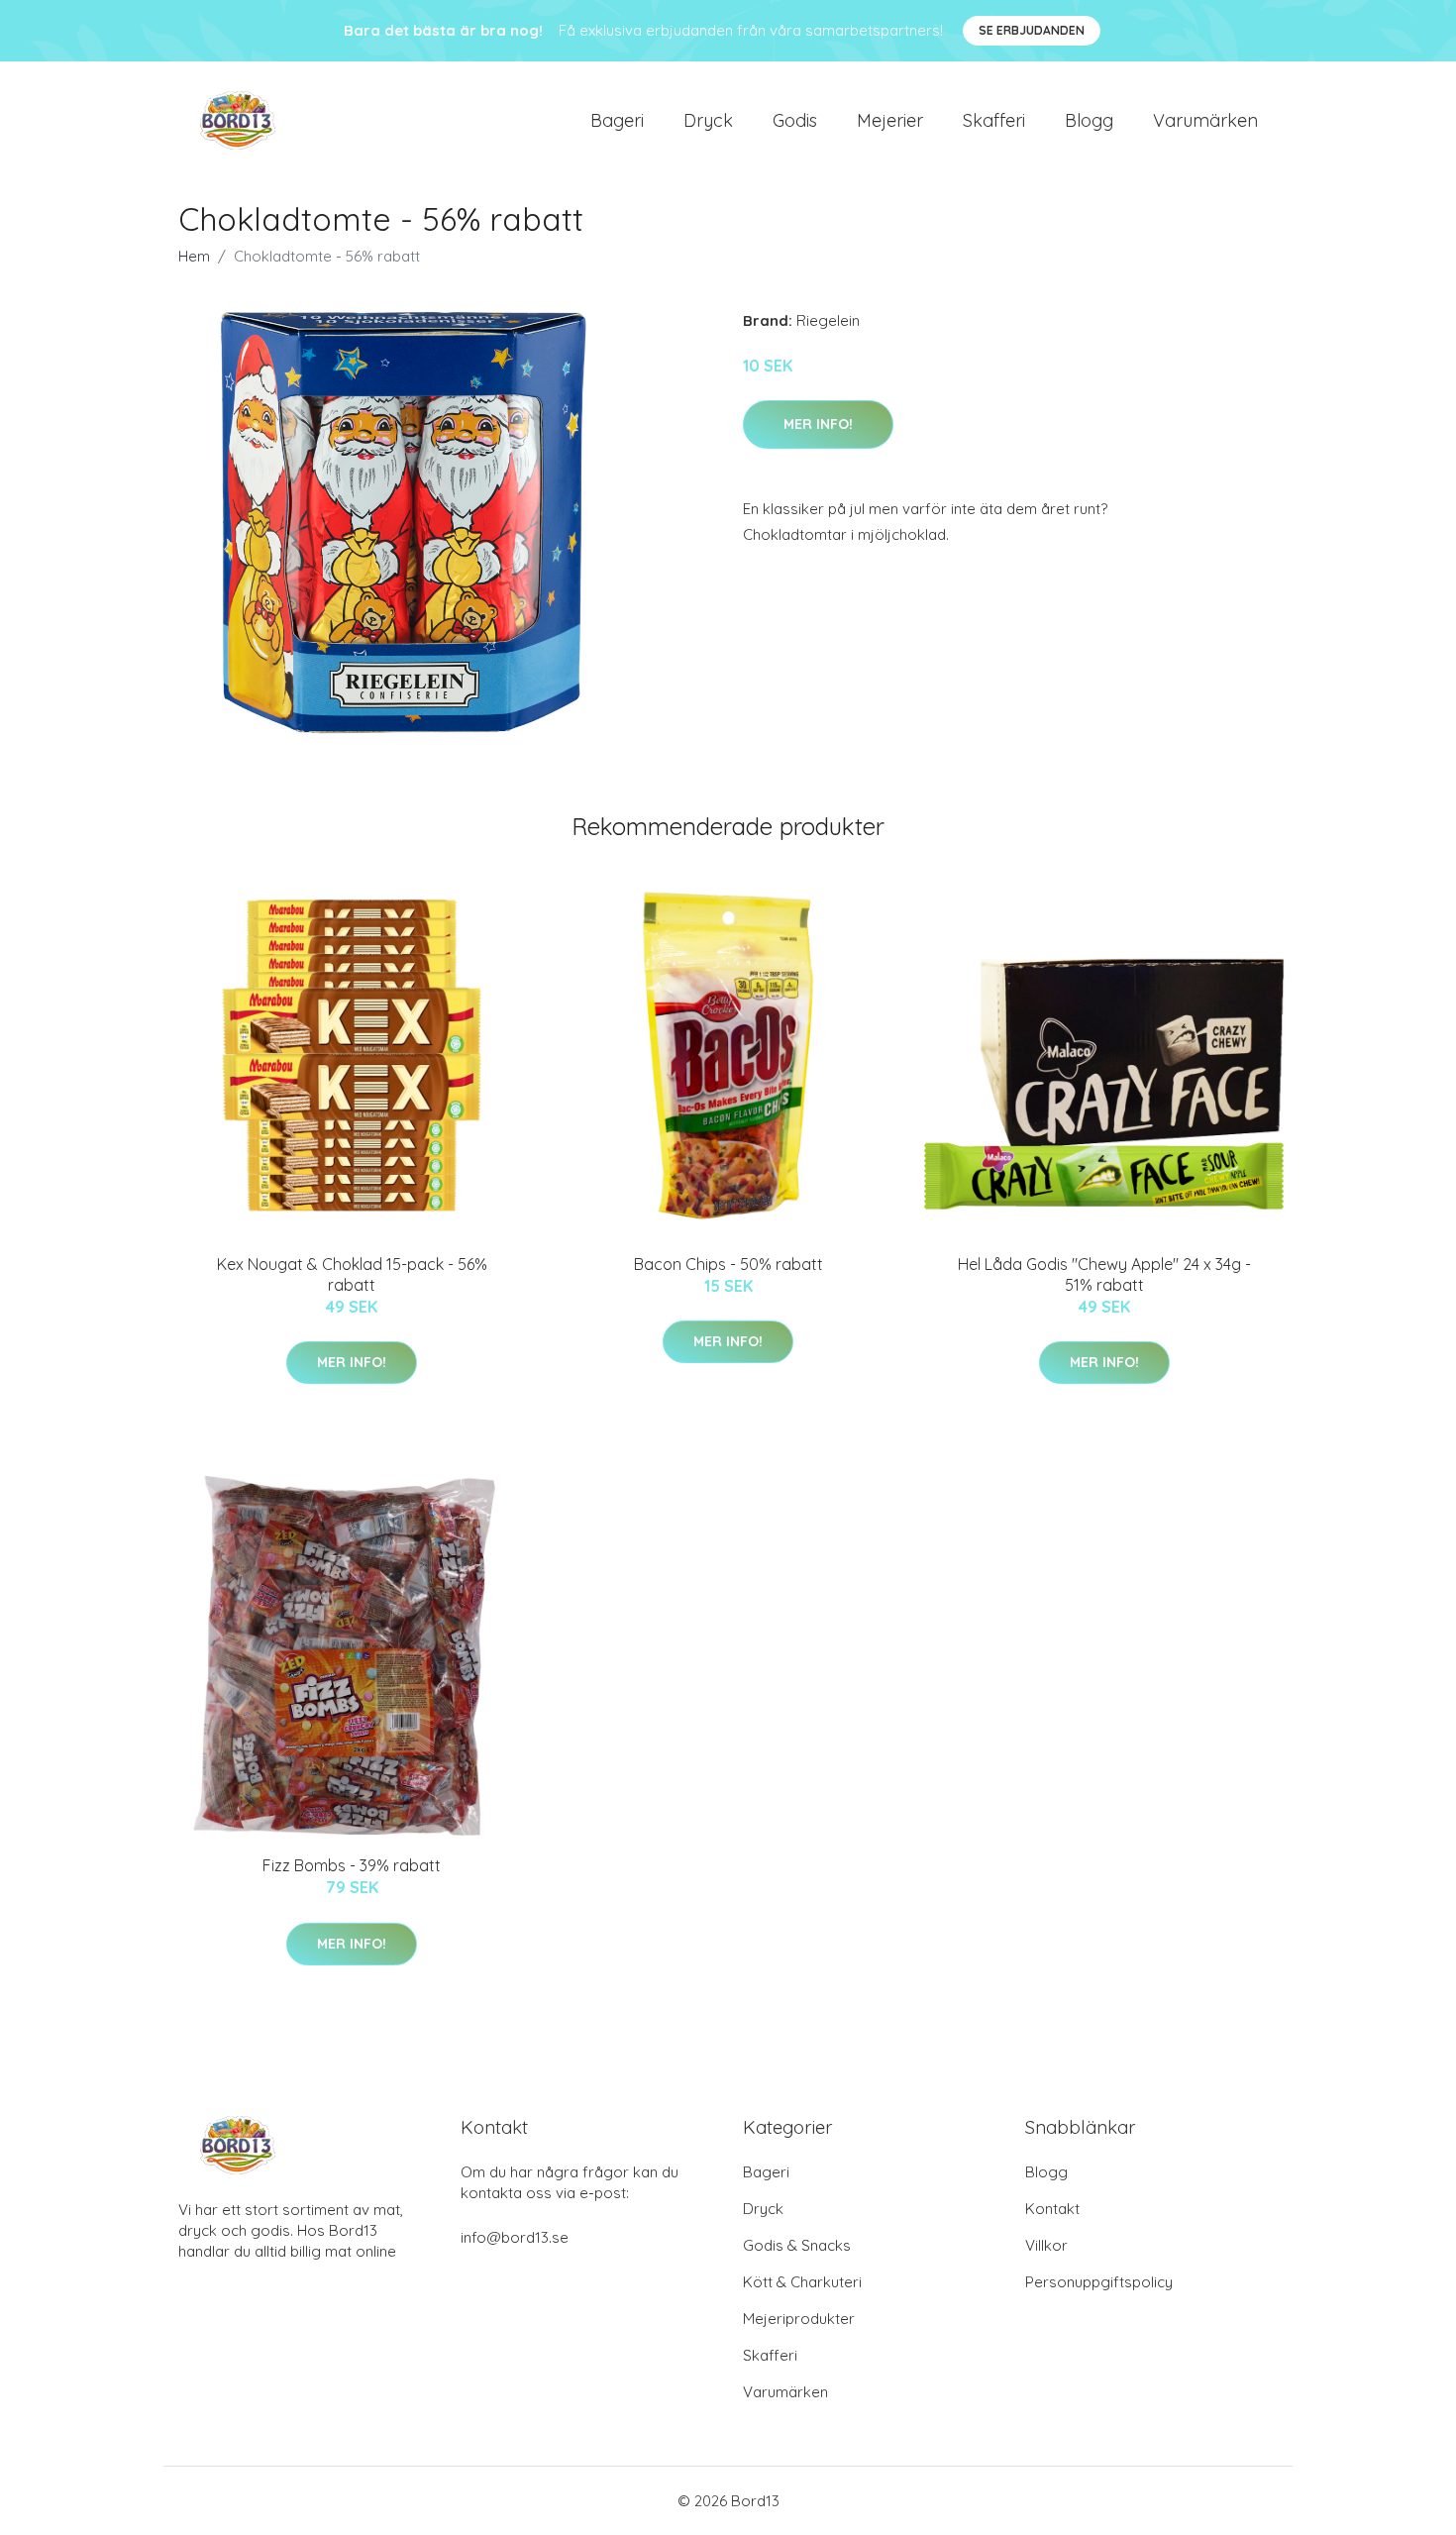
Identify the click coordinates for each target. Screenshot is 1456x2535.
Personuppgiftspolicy (1099, 2282)
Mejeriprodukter (799, 2319)
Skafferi (994, 120)
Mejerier (890, 120)
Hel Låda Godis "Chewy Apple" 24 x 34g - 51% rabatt (1104, 1274)
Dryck (708, 120)
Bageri (617, 120)
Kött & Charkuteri (802, 2282)
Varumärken (1205, 120)
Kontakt (1052, 2209)
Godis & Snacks (797, 2245)
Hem (194, 256)
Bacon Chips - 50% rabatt (728, 1264)
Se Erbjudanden (1032, 30)
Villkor (1046, 2245)
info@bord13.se (515, 2237)
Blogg (1089, 120)
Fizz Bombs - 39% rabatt (352, 1865)
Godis (795, 120)
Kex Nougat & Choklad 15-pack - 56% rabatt (352, 1274)
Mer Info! (818, 424)
